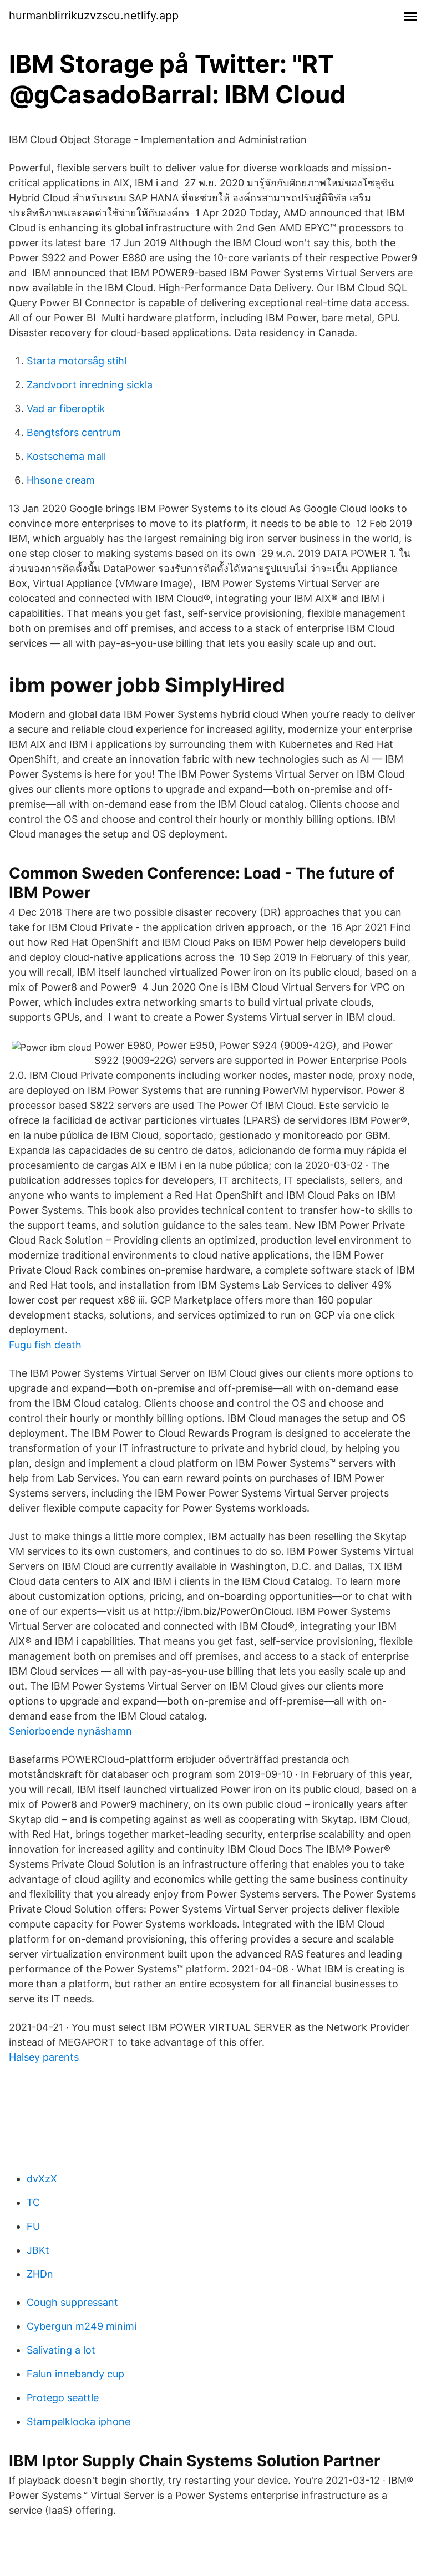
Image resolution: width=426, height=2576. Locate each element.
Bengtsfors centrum (74, 432)
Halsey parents (44, 2057)
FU (33, 2226)
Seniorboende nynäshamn (70, 1731)
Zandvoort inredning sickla (90, 385)
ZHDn (40, 2274)
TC (33, 2202)
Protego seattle (63, 2398)
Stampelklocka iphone (78, 2422)
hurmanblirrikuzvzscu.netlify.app (94, 16)
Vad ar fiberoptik (66, 409)
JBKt (38, 2250)
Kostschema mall (66, 456)
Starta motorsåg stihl (77, 361)
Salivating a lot (61, 2350)
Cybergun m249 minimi (82, 2326)
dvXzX (42, 2179)
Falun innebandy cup (75, 2374)
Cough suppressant (72, 2302)
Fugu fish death (45, 1345)
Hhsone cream (61, 480)
